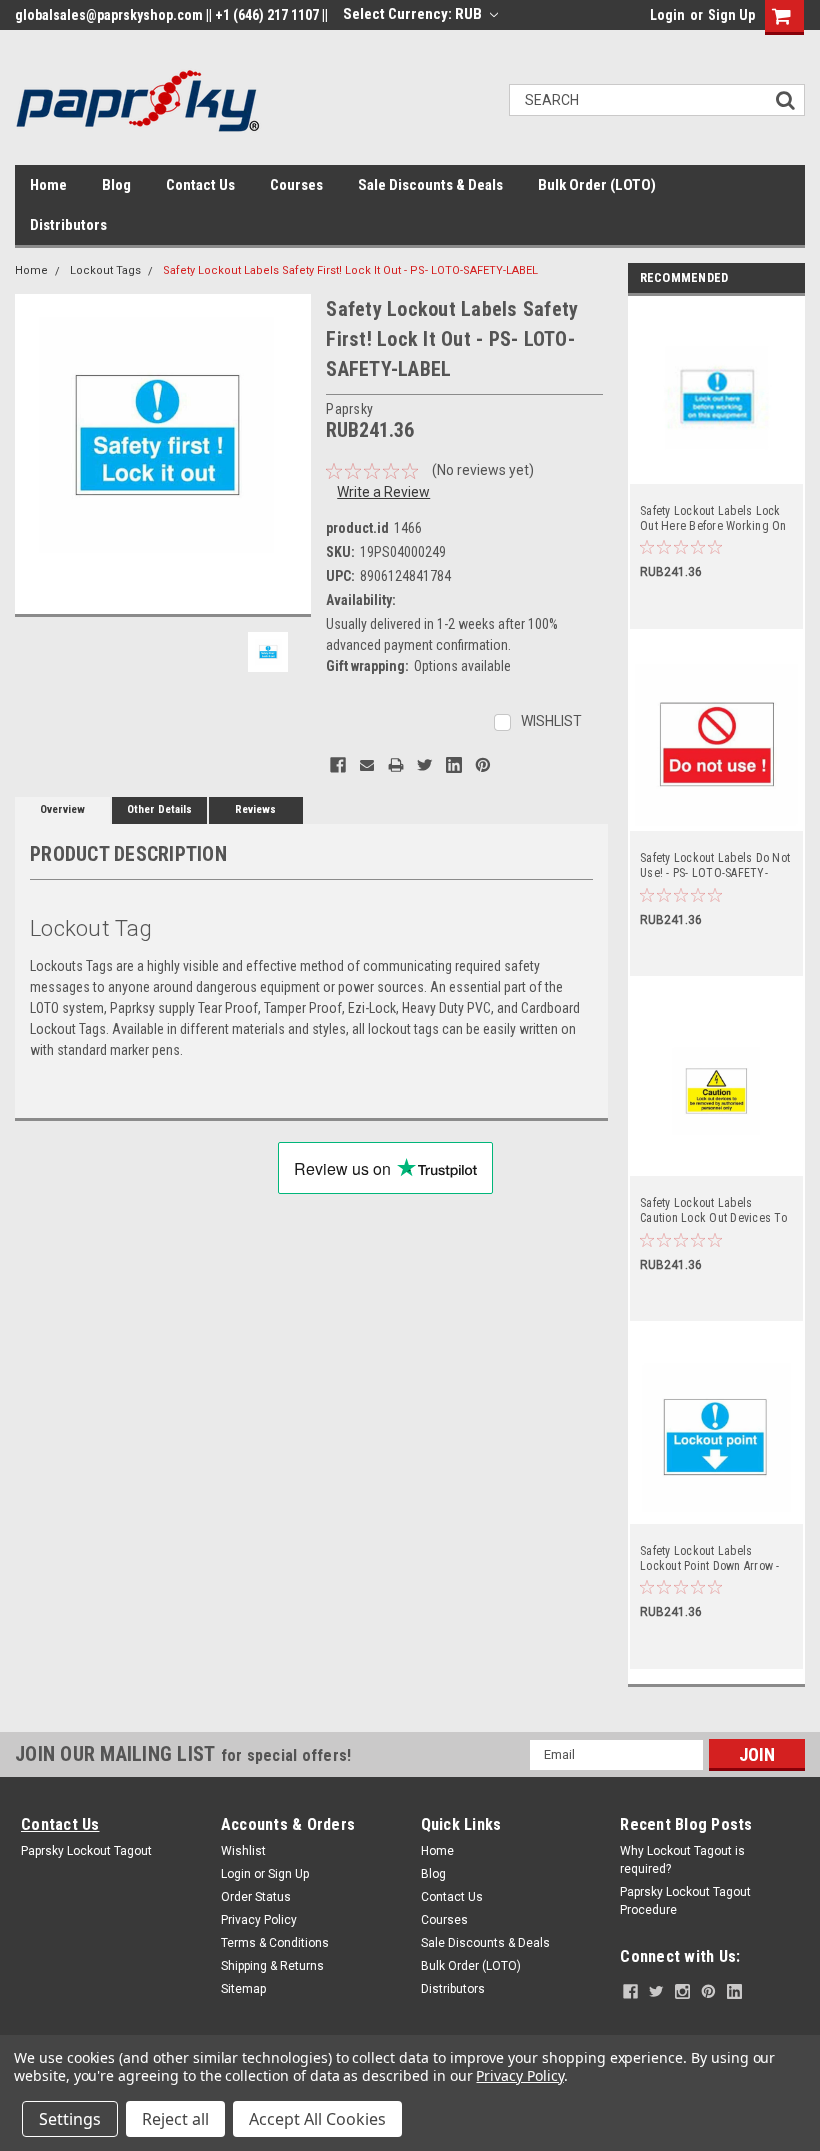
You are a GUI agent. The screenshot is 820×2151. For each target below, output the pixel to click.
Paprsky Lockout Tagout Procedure (685, 1901)
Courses (296, 185)
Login (667, 15)
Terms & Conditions (275, 1943)
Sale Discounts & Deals (430, 185)
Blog (116, 185)
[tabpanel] (717, 462)
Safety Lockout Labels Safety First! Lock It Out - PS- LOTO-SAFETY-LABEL (350, 270)
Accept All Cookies (317, 2119)
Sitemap (243, 1989)
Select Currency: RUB (414, 14)
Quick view (717, 470)
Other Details (159, 809)
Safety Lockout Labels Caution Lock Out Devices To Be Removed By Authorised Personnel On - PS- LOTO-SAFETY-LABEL (713, 1211)
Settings (70, 2119)
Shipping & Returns (272, 1966)
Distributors (68, 225)
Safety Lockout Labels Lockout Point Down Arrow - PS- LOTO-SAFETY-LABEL (710, 1559)
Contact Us (200, 185)
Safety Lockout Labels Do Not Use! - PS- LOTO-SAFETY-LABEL (715, 866)
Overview (62, 809)
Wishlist (243, 1851)
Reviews (255, 809)
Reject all (175, 2119)
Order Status (256, 1897)
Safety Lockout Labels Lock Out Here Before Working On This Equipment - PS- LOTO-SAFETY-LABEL (713, 519)
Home (48, 185)
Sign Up (731, 15)
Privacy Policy (259, 1920)
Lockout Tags (105, 270)
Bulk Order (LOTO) (597, 185)
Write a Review (383, 492)
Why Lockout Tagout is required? (682, 1860)
